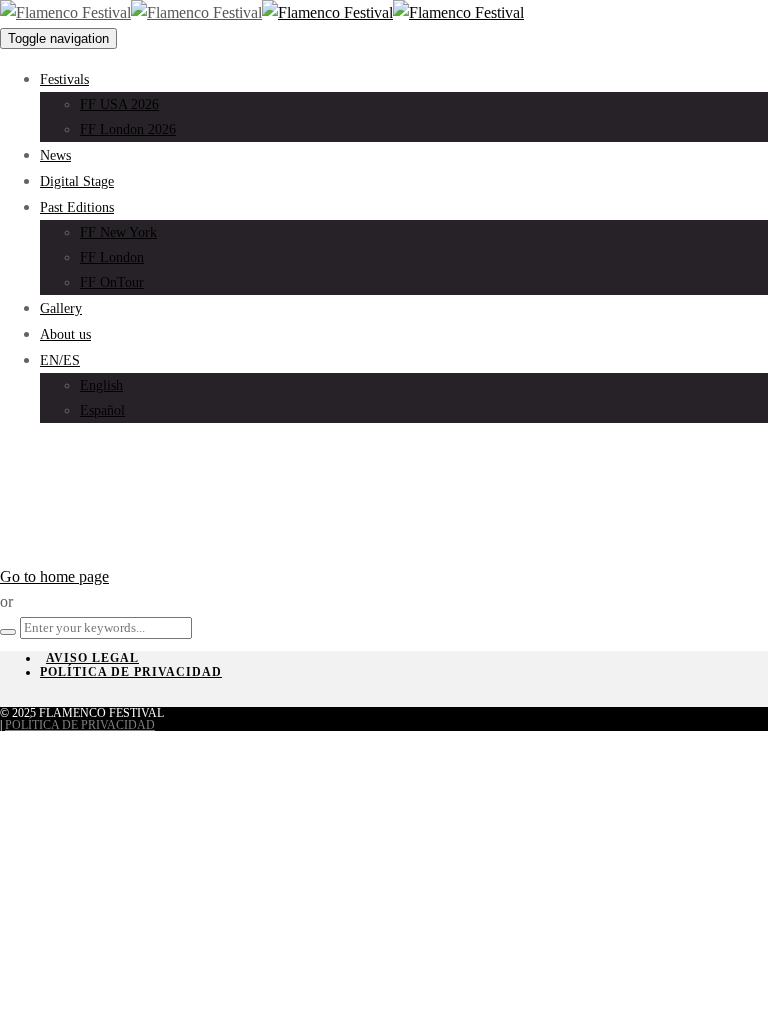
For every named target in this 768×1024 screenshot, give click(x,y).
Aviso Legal (92, 658)
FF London (112, 257)
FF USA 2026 (119, 104)
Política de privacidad (131, 672)
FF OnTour (112, 282)
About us (65, 334)
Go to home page (54, 576)
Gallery (61, 308)
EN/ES (60, 360)
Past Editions (77, 207)
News (55, 155)
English (101, 385)
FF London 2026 (128, 129)
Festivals (64, 79)
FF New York (118, 232)
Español (102, 410)
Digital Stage (77, 181)
